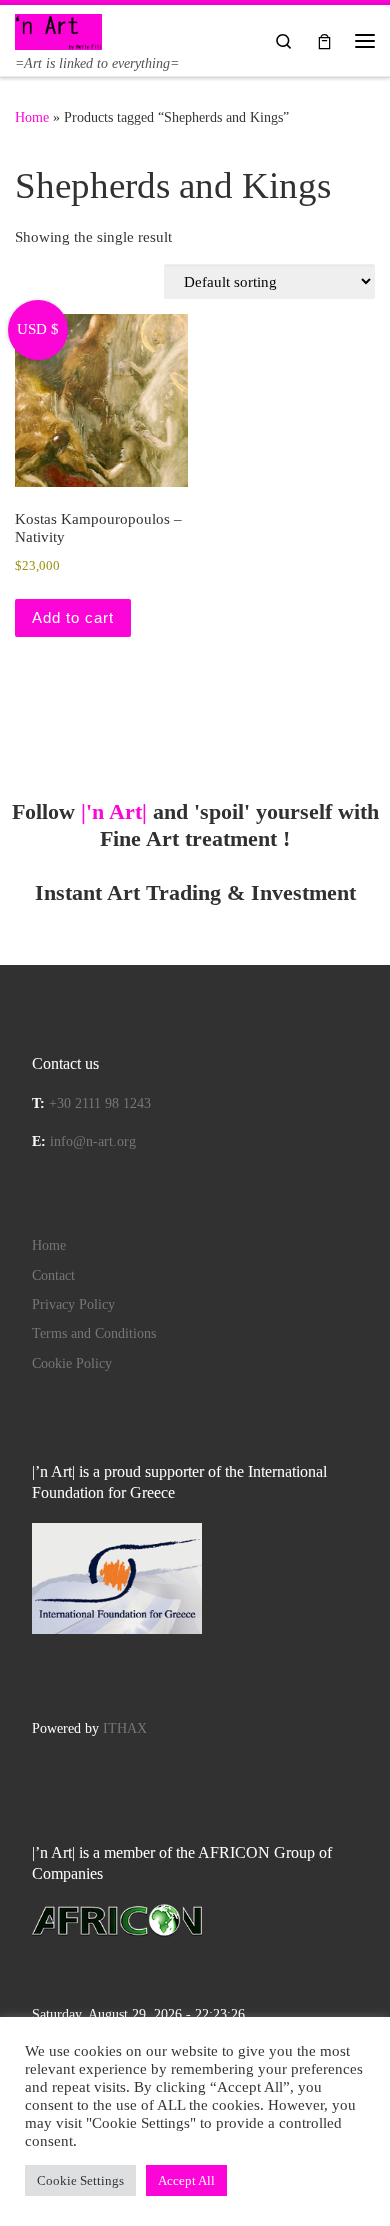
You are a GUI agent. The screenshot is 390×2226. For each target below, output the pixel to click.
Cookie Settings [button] (80, 2180)
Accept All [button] (186, 2180)
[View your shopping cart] (324, 40)
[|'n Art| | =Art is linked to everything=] (58, 29)
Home (32, 117)
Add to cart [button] (73, 617)
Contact (53, 1275)
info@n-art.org (93, 1141)
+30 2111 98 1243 (100, 1103)
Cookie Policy (72, 1363)
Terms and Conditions (94, 1333)
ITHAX (125, 1728)
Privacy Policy (73, 1304)
